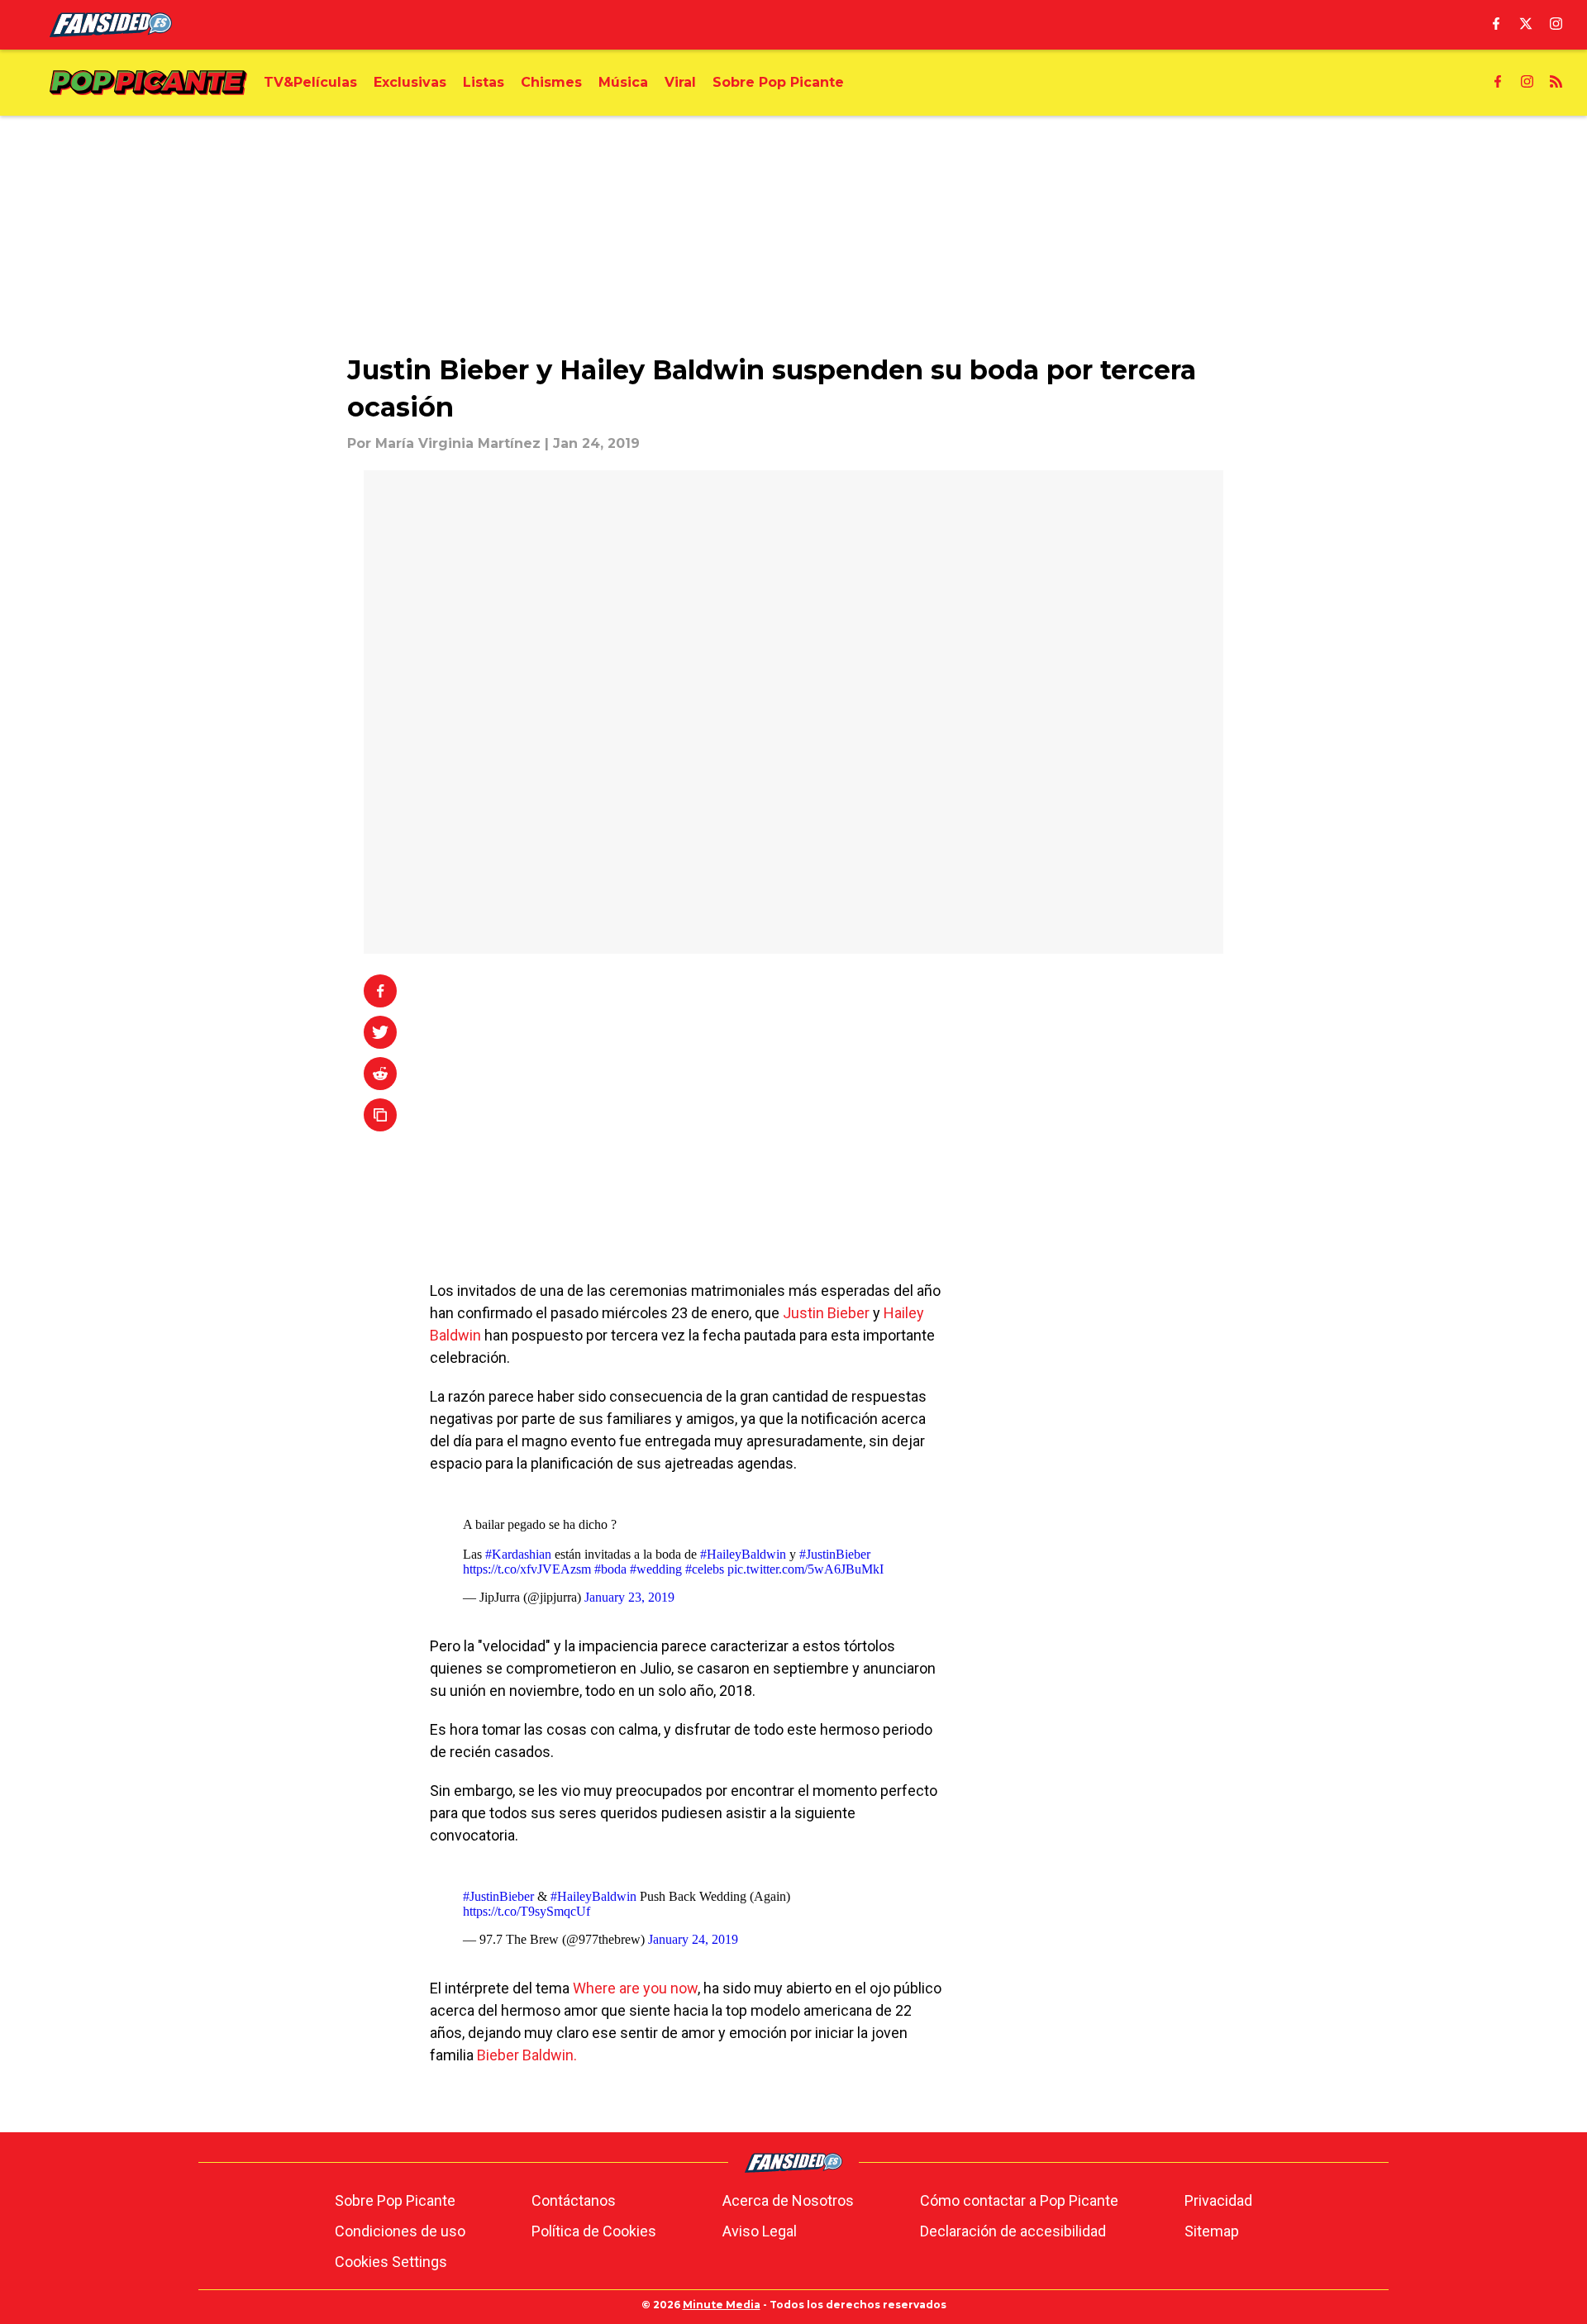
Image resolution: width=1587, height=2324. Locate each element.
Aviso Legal (760, 2231)
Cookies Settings (391, 2262)
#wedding (656, 1569)
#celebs (705, 1569)
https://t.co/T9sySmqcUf (527, 1911)
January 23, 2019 (629, 1597)
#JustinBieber (835, 1554)
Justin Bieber (826, 1313)
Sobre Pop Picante (395, 2200)
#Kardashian (518, 1554)
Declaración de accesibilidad (1013, 2231)
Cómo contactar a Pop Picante (1019, 2200)
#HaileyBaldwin (743, 1554)
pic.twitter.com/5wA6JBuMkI (805, 1569)
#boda (610, 1569)
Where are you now (635, 1988)
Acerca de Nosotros (788, 2200)
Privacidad (1218, 2200)
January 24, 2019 (693, 1939)
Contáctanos (574, 2200)
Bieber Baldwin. (527, 2055)
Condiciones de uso (400, 2231)
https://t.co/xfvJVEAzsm (527, 1569)
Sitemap (1212, 2231)
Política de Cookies (594, 2231)
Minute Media (722, 2305)
